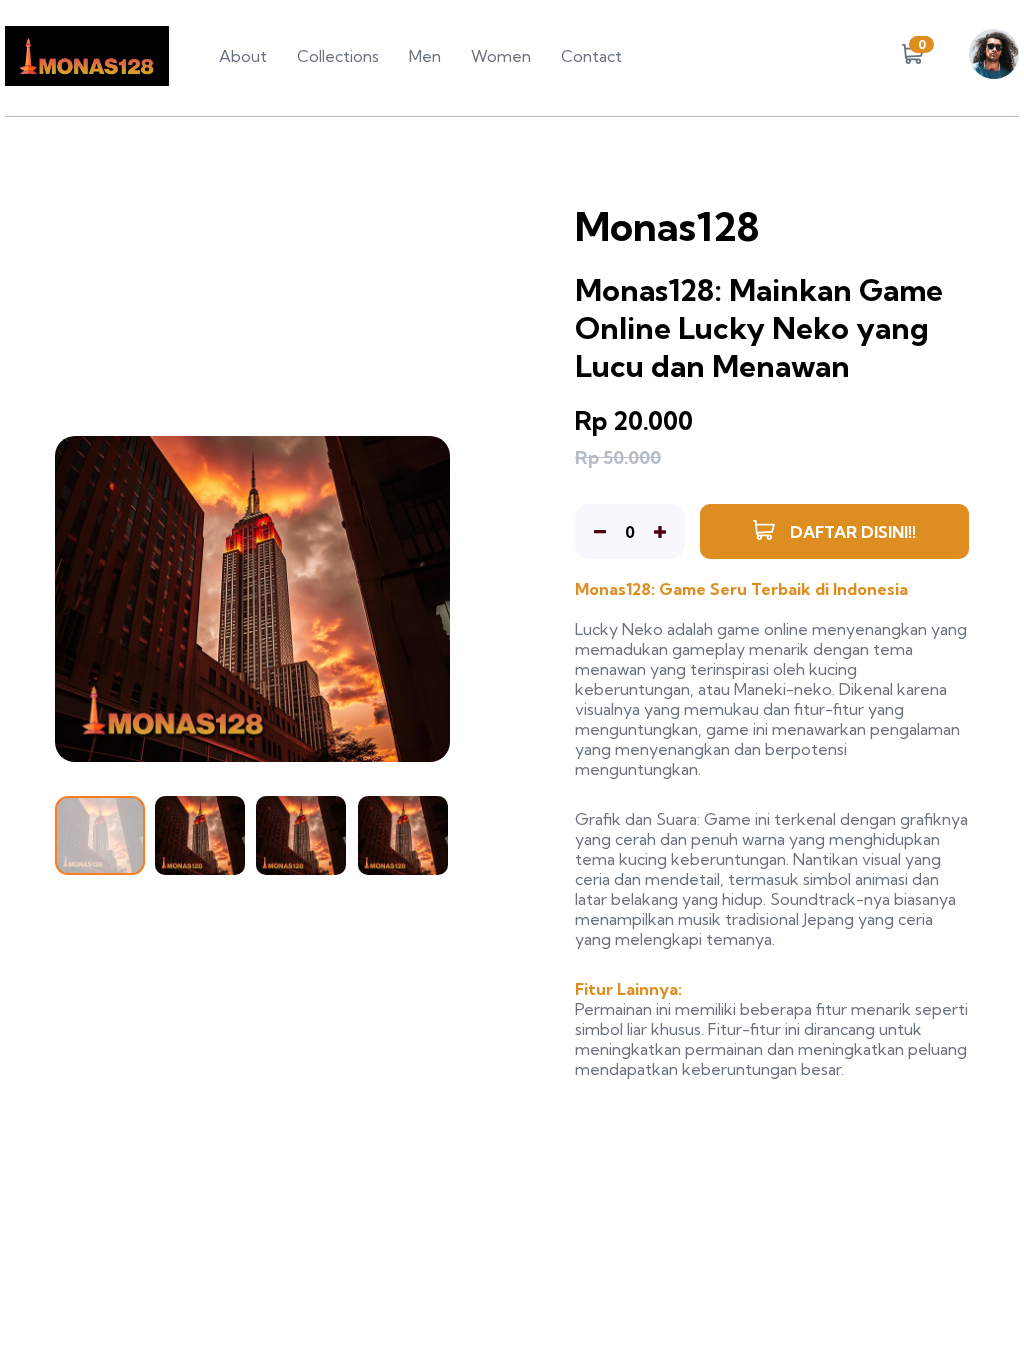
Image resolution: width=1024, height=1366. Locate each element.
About (243, 56)
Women (501, 56)
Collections (338, 56)
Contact (591, 56)
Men (425, 56)
